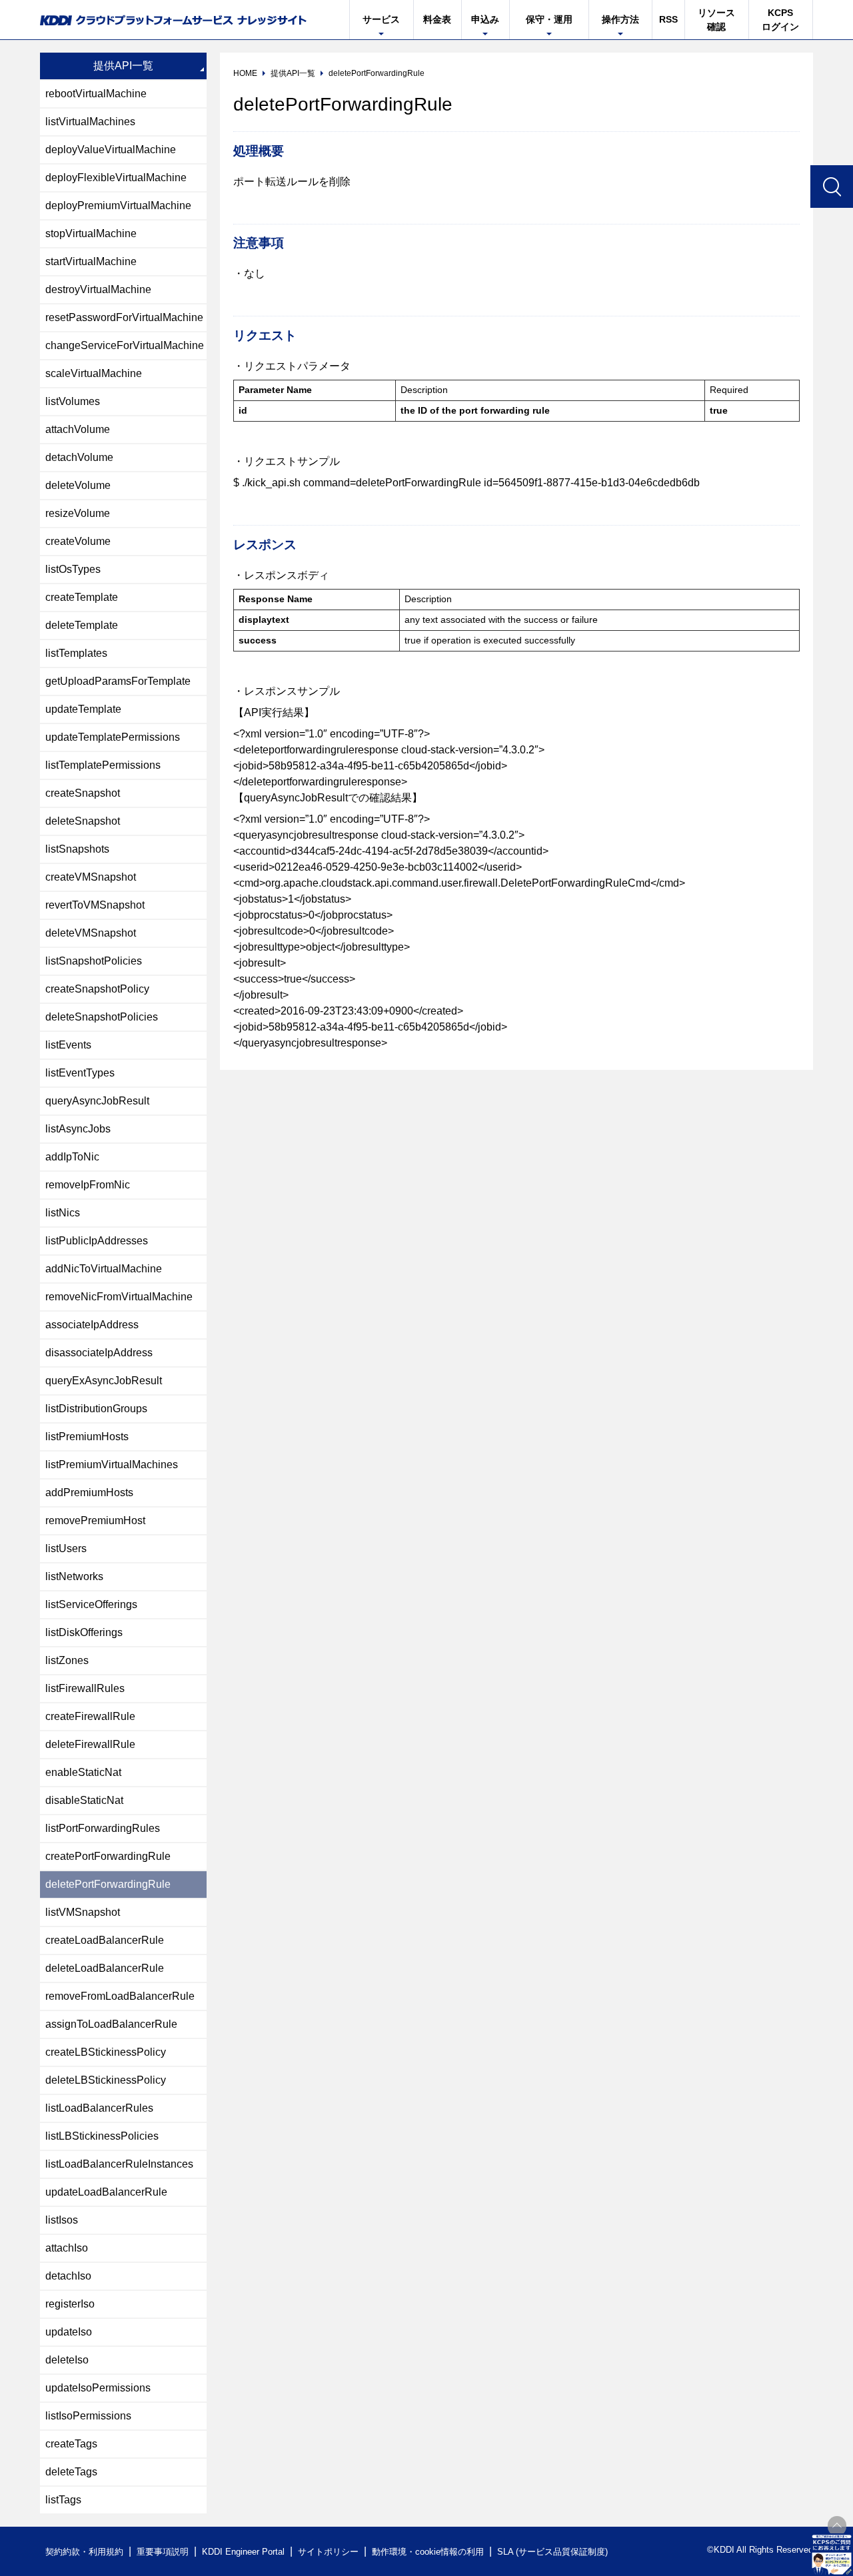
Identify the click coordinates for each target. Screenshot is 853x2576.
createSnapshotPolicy (97, 989)
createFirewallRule (90, 1716)
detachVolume (79, 457)
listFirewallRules (85, 1688)
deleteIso (67, 2360)
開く (832, 2555)
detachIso (68, 2276)
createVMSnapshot (91, 877)
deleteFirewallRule (90, 1744)
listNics (63, 1213)
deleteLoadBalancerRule (105, 1968)
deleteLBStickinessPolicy (106, 2080)
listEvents (68, 1045)
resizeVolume (78, 513)
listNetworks (74, 1576)
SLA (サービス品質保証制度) (552, 2552)
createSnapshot (83, 793)
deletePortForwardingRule (108, 1884)
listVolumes (73, 401)
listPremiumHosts (87, 1437)
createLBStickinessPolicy (106, 2052)
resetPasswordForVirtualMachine (124, 317)
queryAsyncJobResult (97, 1101)
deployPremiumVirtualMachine (118, 206)
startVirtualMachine (91, 261)
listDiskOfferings (84, 1632)
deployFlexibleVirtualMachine (116, 178)
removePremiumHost (95, 1520)
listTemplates (76, 653)
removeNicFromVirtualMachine (119, 1297)
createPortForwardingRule (108, 1856)
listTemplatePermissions (103, 765)
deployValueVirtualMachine (111, 150)
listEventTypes (80, 1073)
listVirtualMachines (90, 122)
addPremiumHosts (89, 1493)
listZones (67, 1660)
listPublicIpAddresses (97, 1241)
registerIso (70, 2304)
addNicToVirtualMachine (104, 1269)
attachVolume (78, 429)
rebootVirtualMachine (96, 94)
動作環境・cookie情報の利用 (428, 2552)
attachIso (67, 2248)
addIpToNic (72, 1157)
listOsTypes (73, 569)
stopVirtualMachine (91, 233)
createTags (71, 2444)
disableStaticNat (84, 1800)
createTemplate (82, 597)
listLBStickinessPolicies (102, 2136)
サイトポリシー (328, 2552)
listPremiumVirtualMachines (112, 1465)
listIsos (62, 2220)
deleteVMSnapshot (91, 933)
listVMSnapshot (83, 1912)
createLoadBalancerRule (105, 1940)
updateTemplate (83, 709)
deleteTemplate (82, 625)
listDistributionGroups (96, 1409)
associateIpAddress (92, 1325)
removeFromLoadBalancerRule (120, 1996)
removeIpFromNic (88, 1185)
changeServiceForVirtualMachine (125, 345)
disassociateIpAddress (99, 1353)
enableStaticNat (83, 1772)
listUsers (66, 1548)
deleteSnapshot (83, 821)
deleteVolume (78, 485)
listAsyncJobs (78, 1129)
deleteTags (71, 2472)
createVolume (78, 541)
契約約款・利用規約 (84, 2552)
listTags (63, 2500)
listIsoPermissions (88, 2416)
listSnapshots (77, 849)
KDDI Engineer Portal (243, 2552)
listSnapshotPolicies (94, 961)
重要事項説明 (163, 2552)
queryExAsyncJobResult (104, 1381)
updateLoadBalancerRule (106, 2192)
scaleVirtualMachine (94, 373)
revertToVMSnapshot (95, 905)
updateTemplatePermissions (113, 737)
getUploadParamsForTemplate (118, 681)
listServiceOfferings (91, 1604)
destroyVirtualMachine (98, 289)
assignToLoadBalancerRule (111, 2024)
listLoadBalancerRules (99, 2108)
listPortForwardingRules (103, 1828)
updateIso (69, 2332)
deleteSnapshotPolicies (102, 1017)
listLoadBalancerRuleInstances (119, 2164)
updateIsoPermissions (98, 2388)
